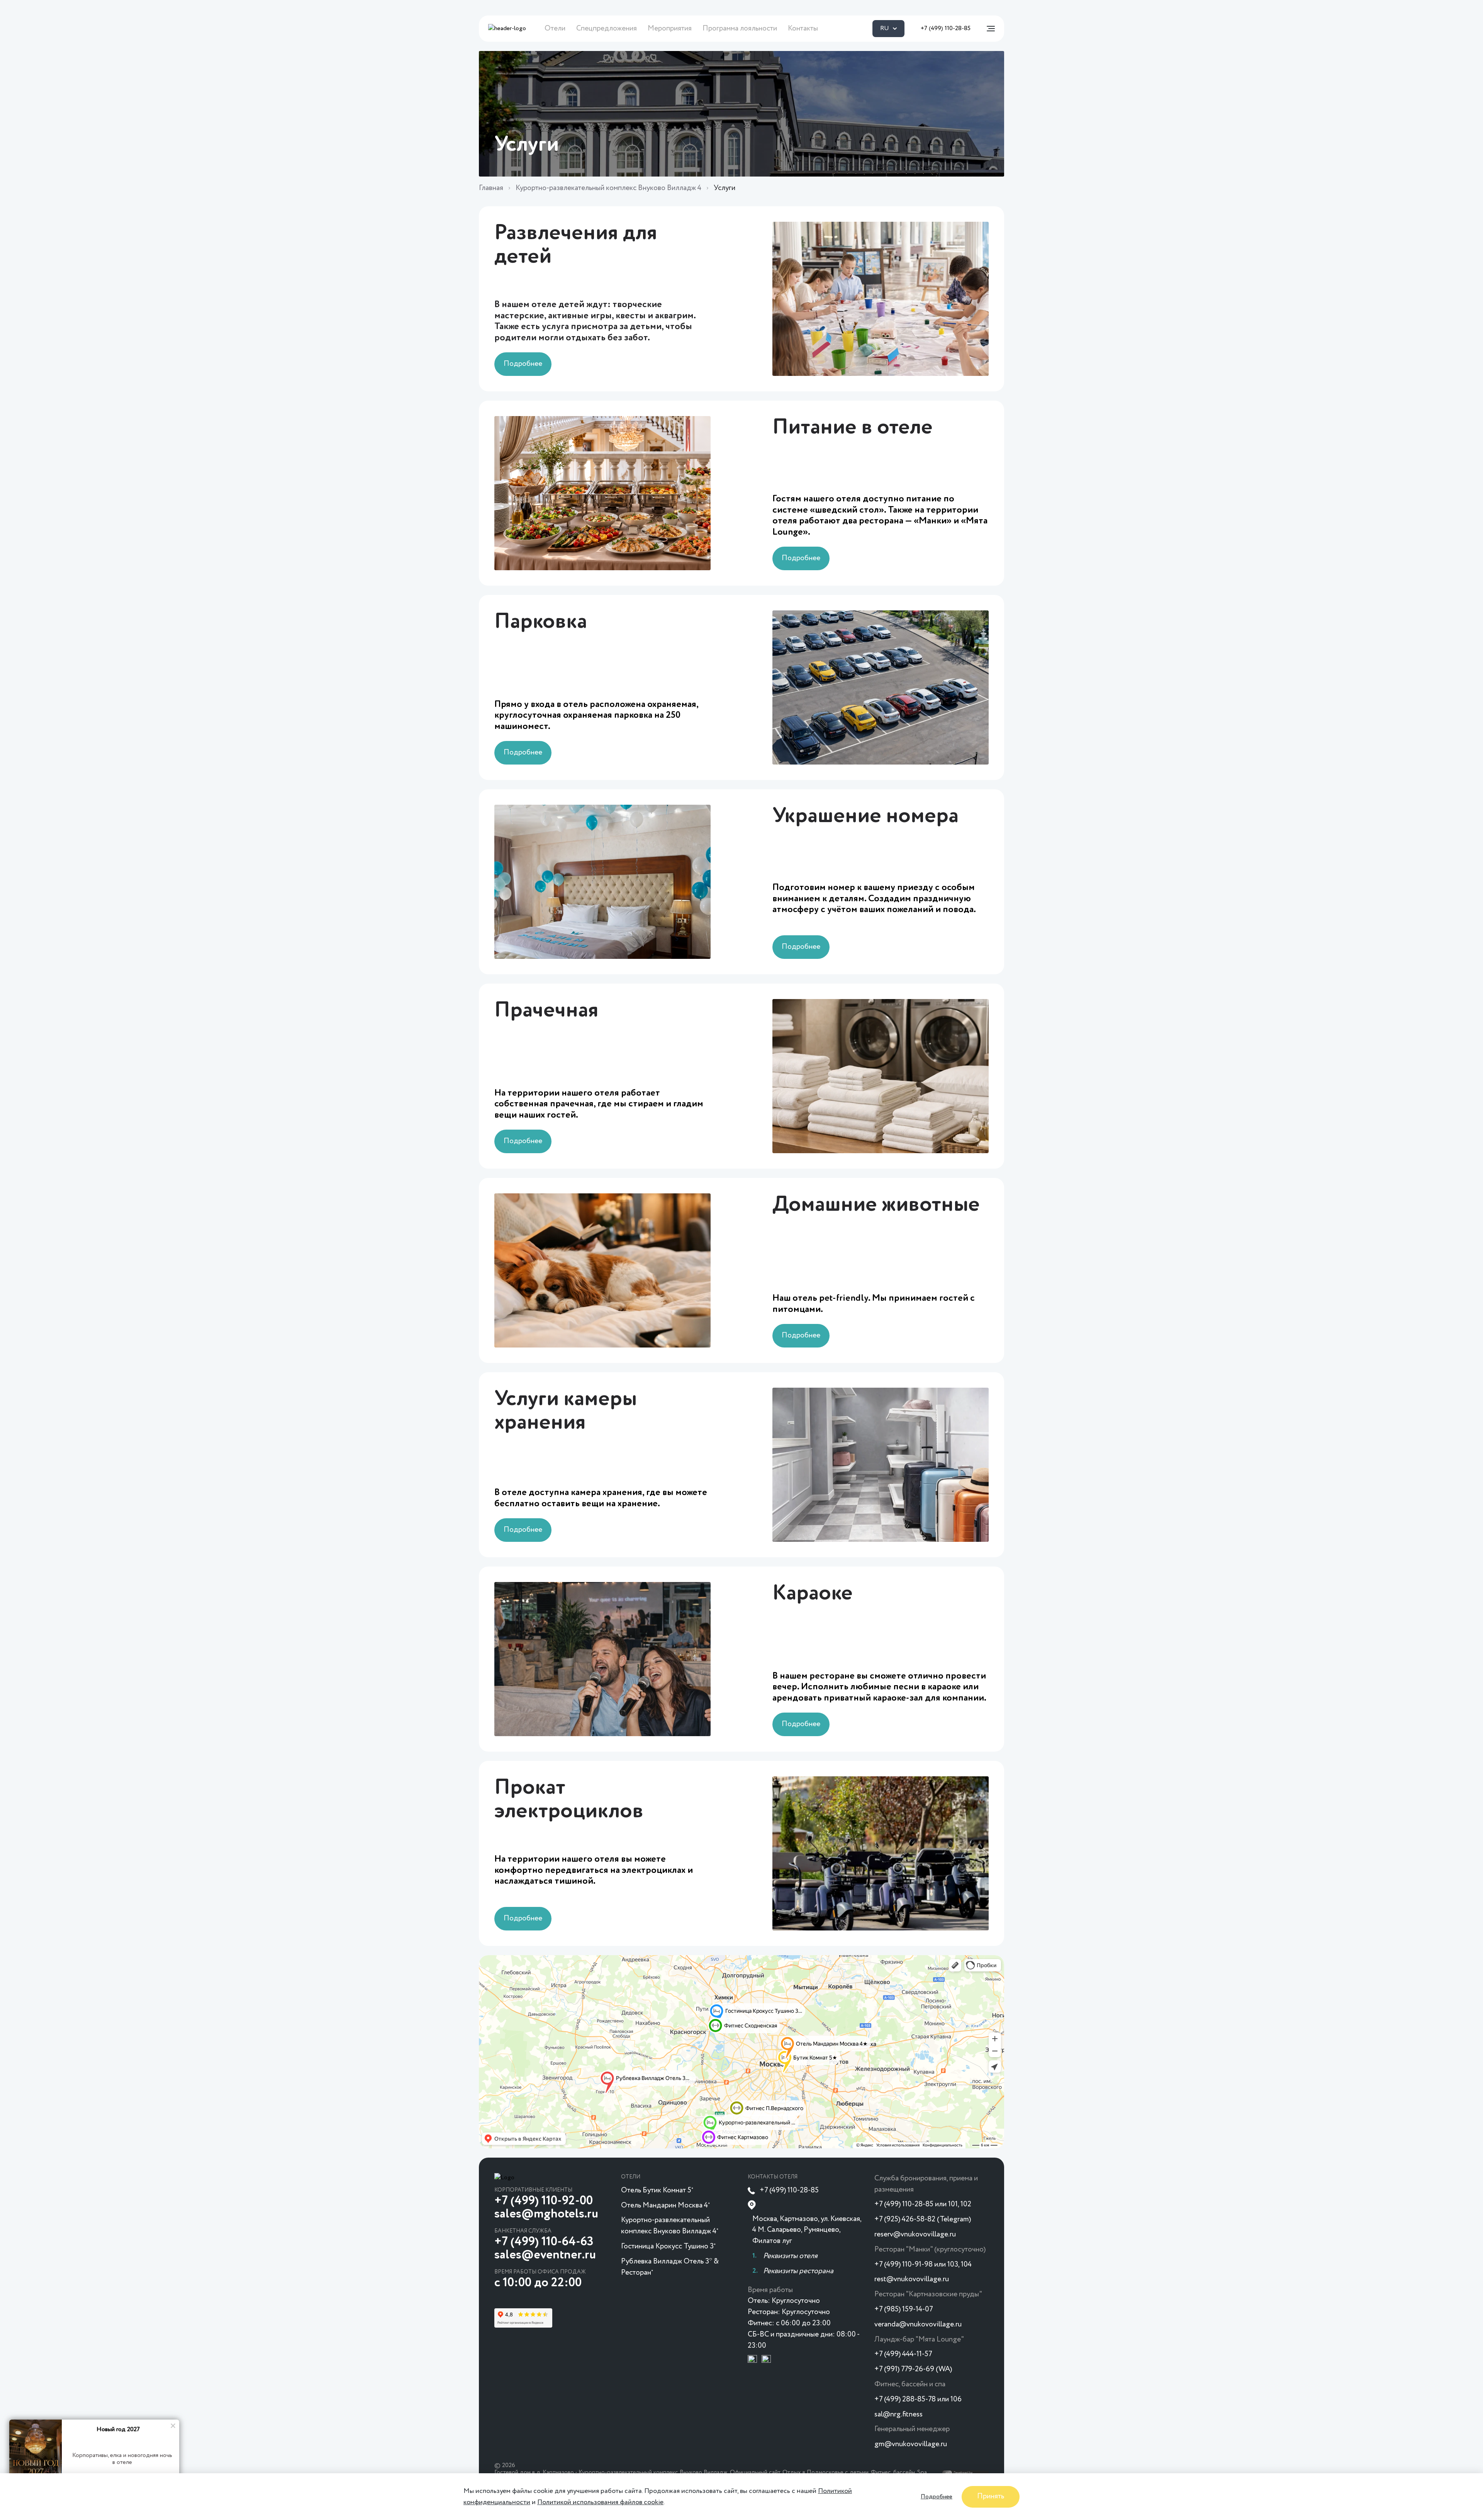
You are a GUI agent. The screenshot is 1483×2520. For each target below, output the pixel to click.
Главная (491, 188)
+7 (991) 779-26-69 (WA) (913, 2369)
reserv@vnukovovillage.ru (915, 2234)
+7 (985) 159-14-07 (904, 2309)
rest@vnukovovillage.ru (912, 2279)
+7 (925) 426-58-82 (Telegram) (923, 2219)
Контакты (803, 28)
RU (885, 29)
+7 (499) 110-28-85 (946, 29)
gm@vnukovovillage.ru (911, 2444)
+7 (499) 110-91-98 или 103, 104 (923, 2264)
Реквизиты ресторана (798, 2271)
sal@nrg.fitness (898, 2414)
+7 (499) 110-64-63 (544, 2242)
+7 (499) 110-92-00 (544, 2201)
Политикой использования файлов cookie (600, 2502)
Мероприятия (670, 28)
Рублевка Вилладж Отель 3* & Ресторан (670, 2267)
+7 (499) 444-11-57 (903, 2354)
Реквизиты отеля (790, 2256)
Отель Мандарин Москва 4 (665, 2205)
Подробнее (937, 2496)
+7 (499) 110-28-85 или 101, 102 (923, 2204)
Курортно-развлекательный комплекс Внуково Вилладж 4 (608, 188)
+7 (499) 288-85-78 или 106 (918, 2399)
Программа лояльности (740, 28)
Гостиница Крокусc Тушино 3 (668, 2246)
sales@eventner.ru (545, 2255)
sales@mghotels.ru (546, 2214)
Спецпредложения (607, 28)
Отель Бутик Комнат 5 (657, 2190)
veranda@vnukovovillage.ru (918, 2324)
